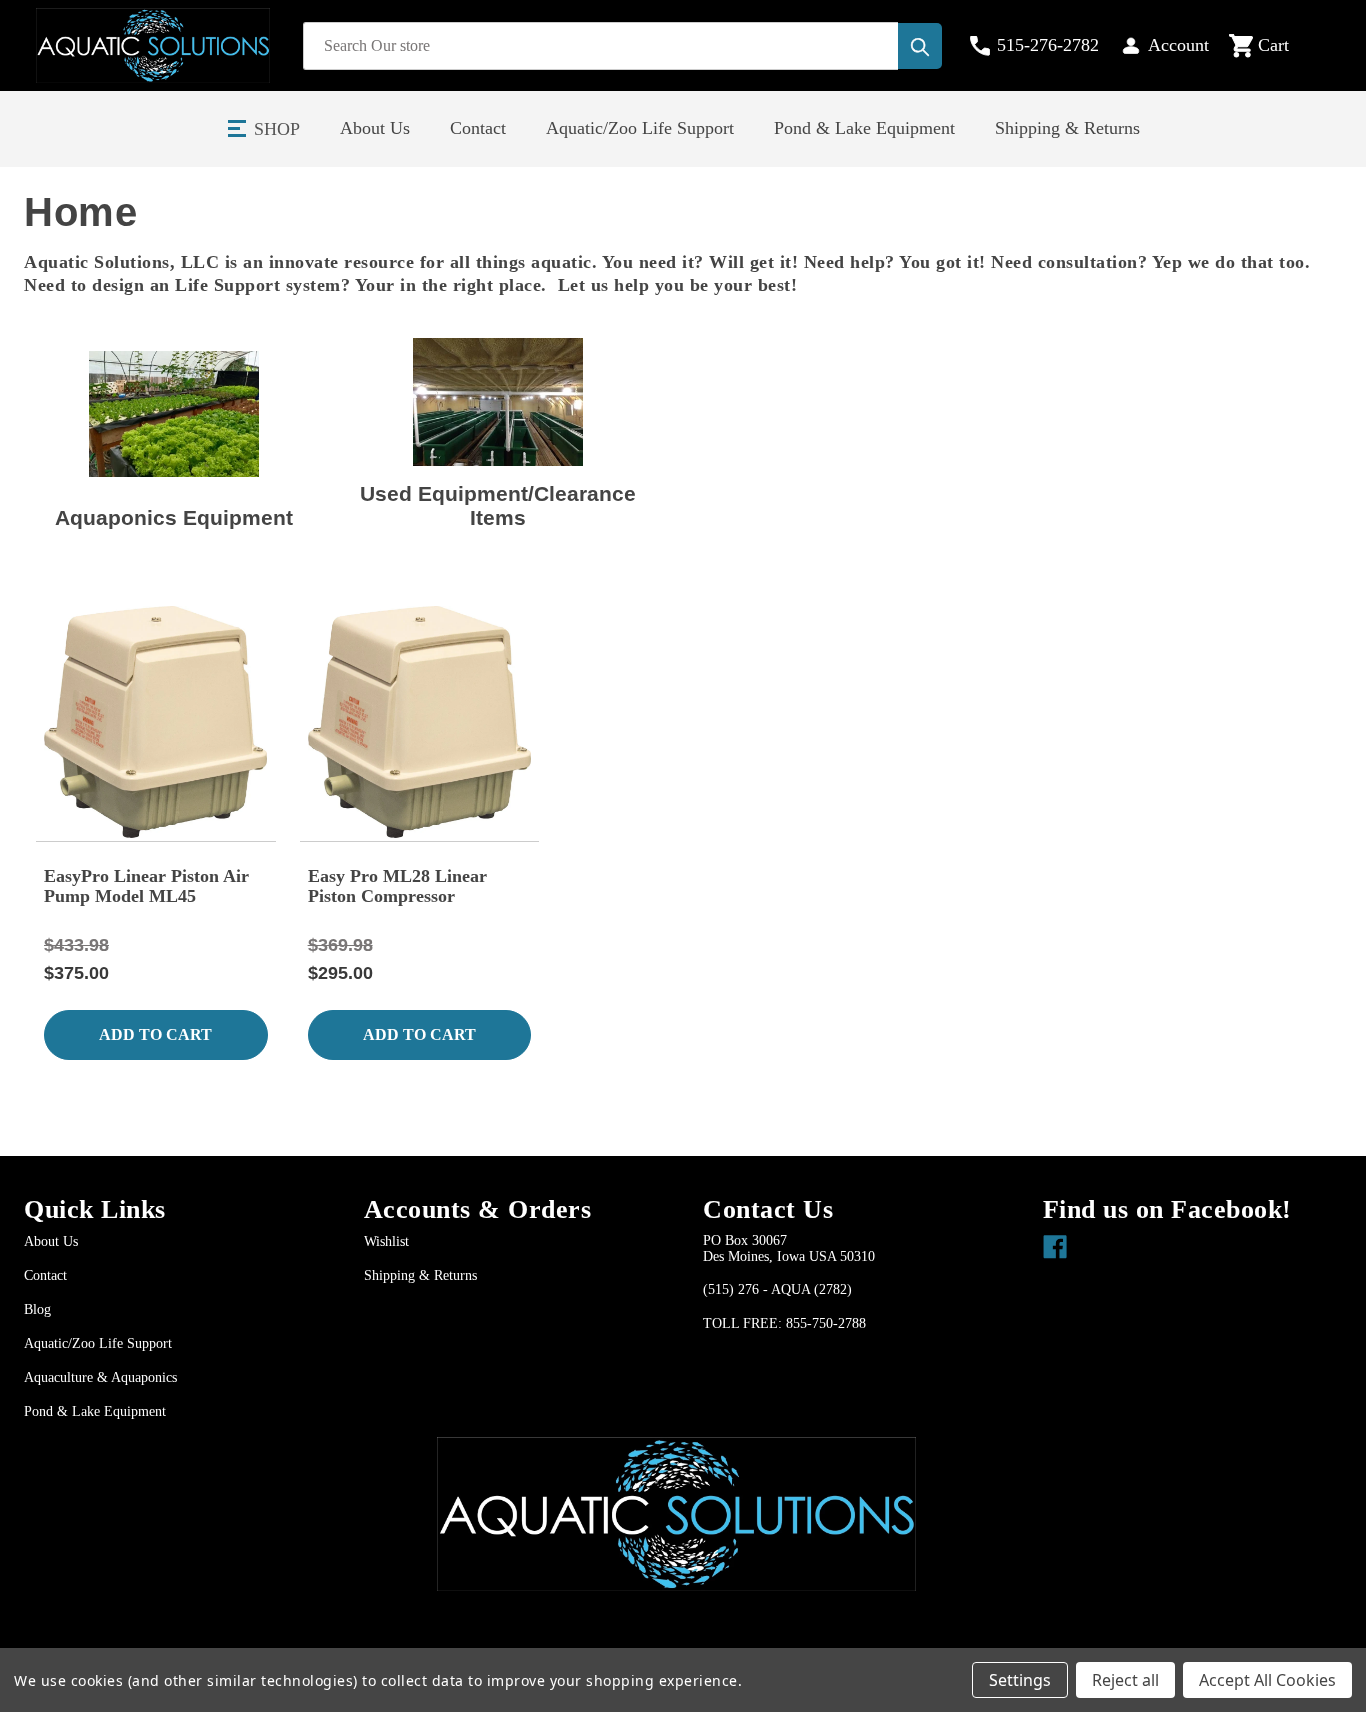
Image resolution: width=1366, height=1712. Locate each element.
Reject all (1125, 1680)
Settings (1020, 1680)
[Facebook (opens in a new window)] (1051, 1241)
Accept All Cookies (1267, 1680)
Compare (162, 748)
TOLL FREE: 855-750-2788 (784, 1323)
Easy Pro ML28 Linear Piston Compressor (397, 886)
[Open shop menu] (238, 129)
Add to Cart (155, 1034)
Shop (277, 129)
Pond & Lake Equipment (864, 128)
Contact (478, 128)
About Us (375, 128)
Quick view (153, 695)
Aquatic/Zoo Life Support (640, 128)
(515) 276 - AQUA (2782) (777, 1289)
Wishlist (386, 1241)
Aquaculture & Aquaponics (100, 1377)
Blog (37, 1309)
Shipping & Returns (1067, 128)
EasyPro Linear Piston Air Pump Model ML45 (146, 886)
